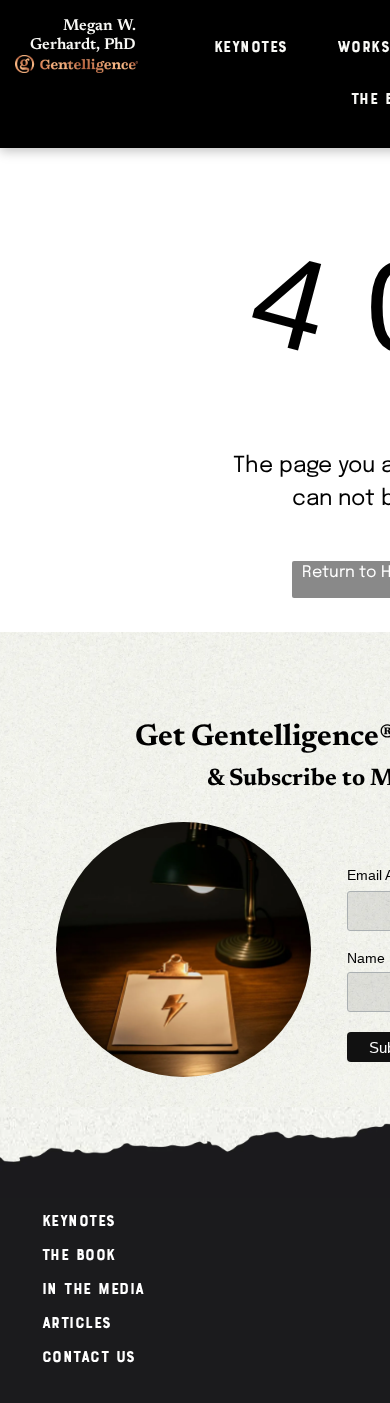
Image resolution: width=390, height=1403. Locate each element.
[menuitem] (258, 48)
